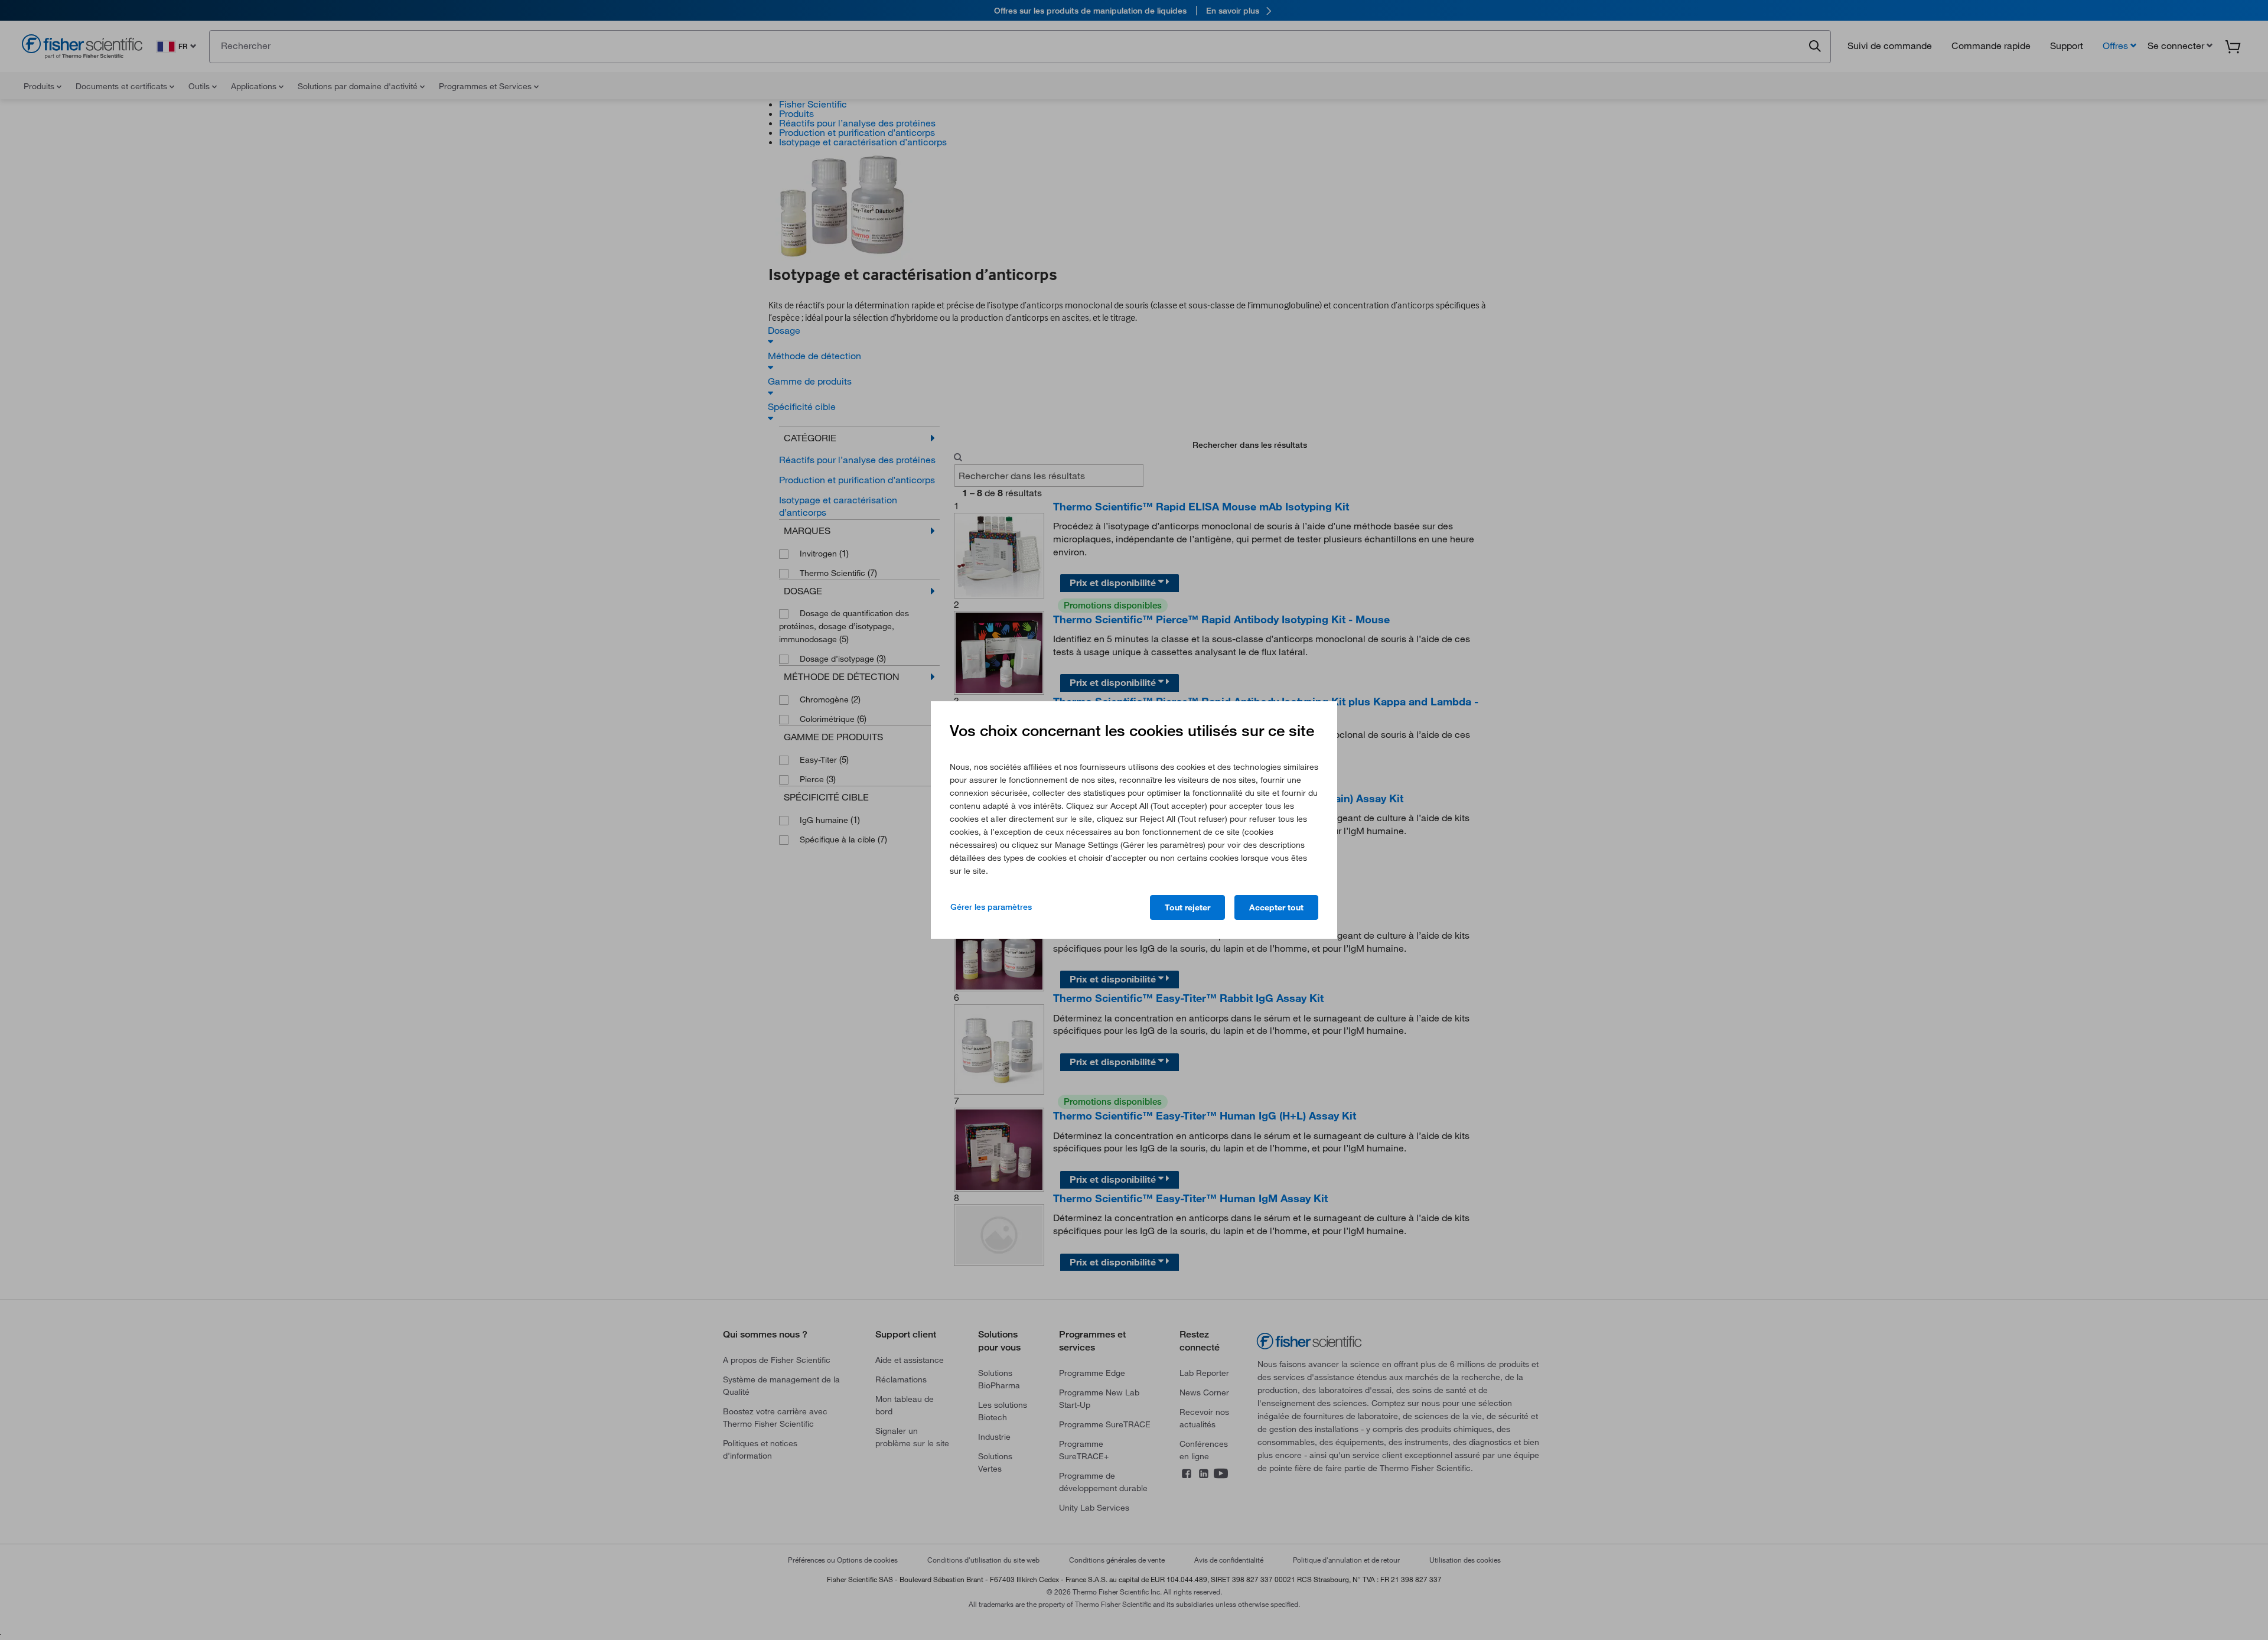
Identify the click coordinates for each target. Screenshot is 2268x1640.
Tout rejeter (1187, 907)
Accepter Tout (1276, 907)
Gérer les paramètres (991, 907)
